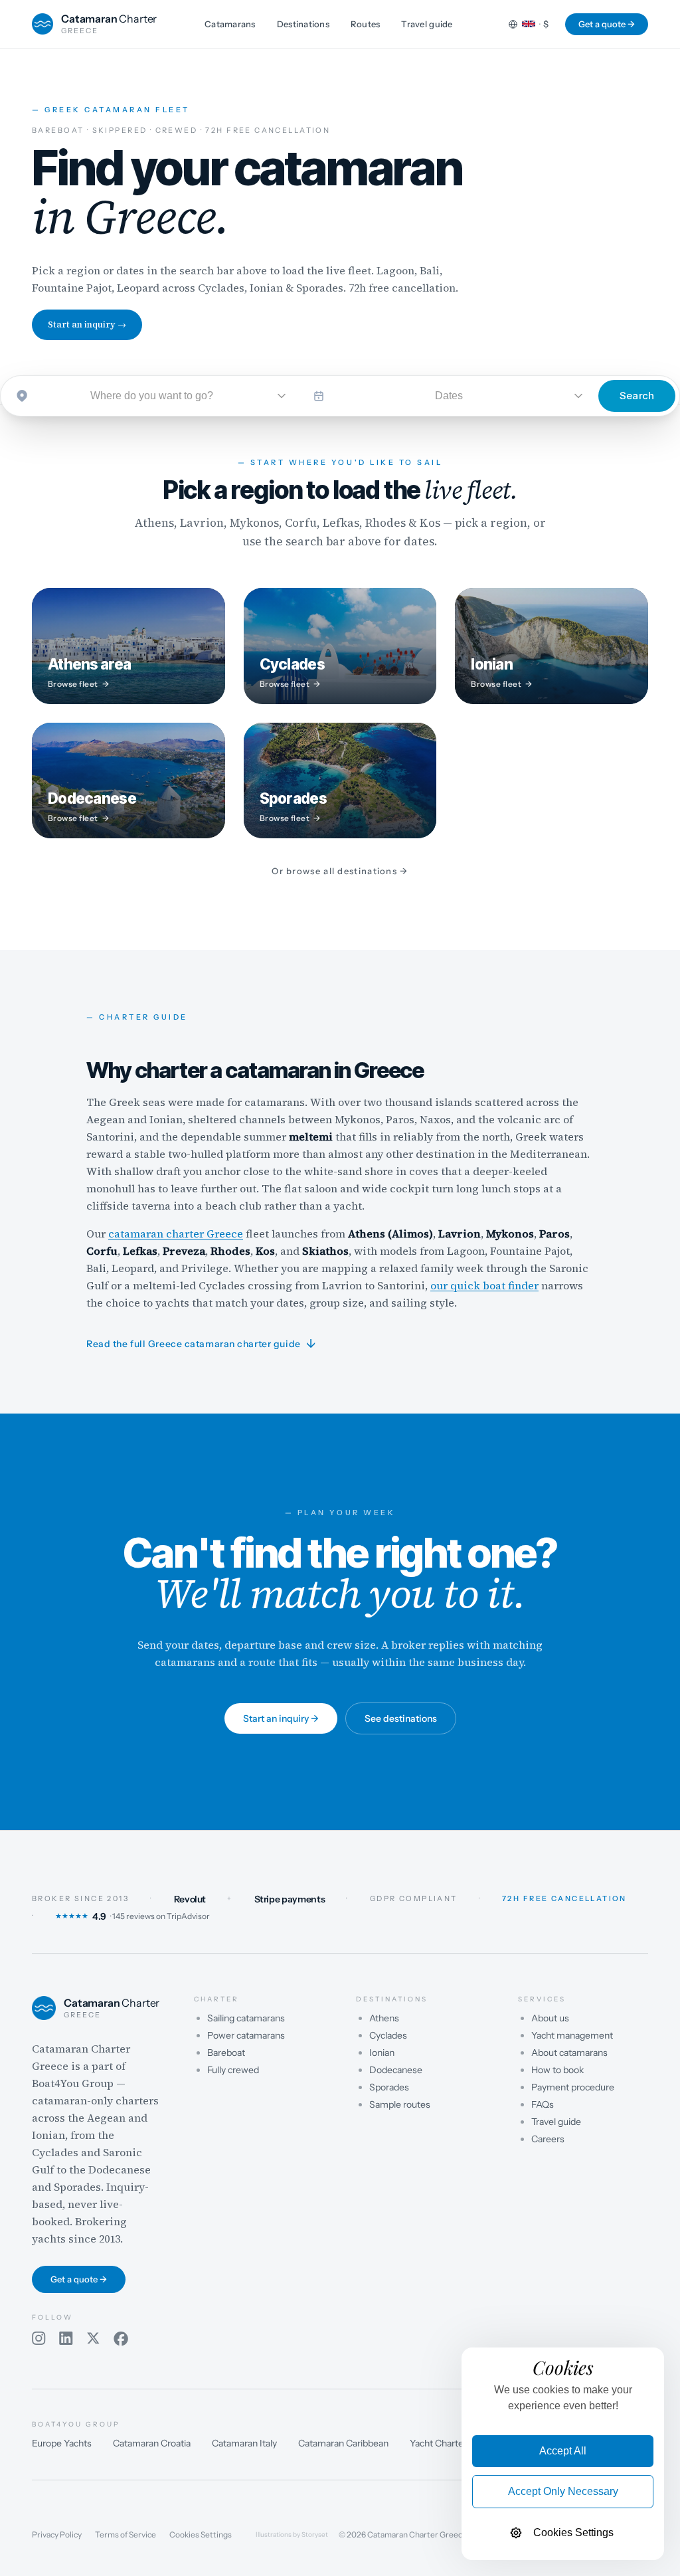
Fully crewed (233, 2070)
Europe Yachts (62, 2443)
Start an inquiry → (87, 324)
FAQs (543, 2104)
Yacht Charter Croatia (454, 2443)
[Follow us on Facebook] (121, 2339)
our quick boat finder (484, 1285)
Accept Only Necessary (563, 2491)
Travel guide (427, 24)
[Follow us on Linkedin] (66, 2339)
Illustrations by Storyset (292, 2535)
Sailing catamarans (246, 2018)
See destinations (401, 1718)
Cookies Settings (201, 2535)
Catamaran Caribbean (343, 2443)
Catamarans (230, 24)
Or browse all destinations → (340, 871)
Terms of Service (126, 2535)
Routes (366, 24)
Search (637, 396)
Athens (384, 2018)
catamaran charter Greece (176, 1234)
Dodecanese (396, 2070)
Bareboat (226, 2053)
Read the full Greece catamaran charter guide (201, 1344)
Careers (548, 2139)
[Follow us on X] (93, 2339)
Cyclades (388, 2035)
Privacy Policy (57, 2535)
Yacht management (572, 2035)
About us (550, 2018)
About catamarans (569, 2053)
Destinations (303, 24)
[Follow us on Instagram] (39, 2339)
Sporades (389, 2087)
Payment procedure (573, 2087)
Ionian (382, 2053)
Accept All (563, 2451)
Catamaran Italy (244, 2443)
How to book (557, 2070)
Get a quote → (607, 24)
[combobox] (152, 396)
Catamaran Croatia (152, 2443)
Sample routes (400, 2104)
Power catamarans (246, 2035)
